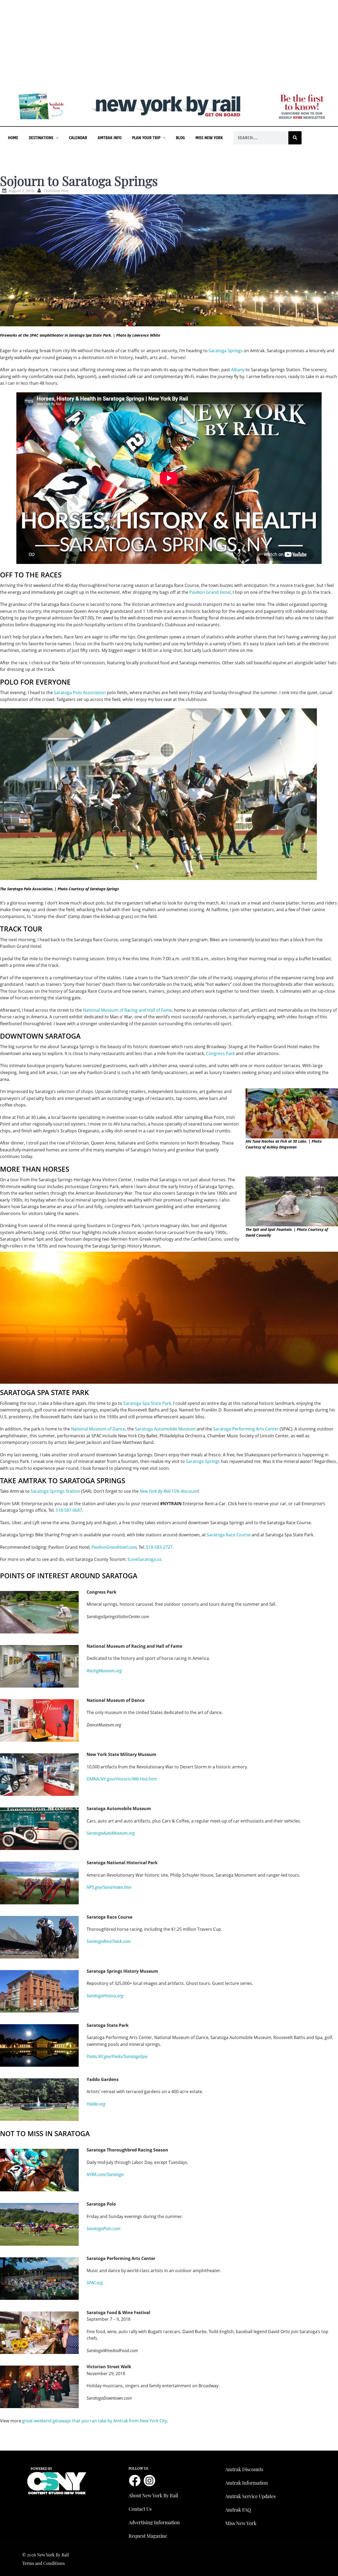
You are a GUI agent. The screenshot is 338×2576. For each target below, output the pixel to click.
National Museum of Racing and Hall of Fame (127, 1010)
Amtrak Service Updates (250, 2496)
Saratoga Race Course (229, 1535)
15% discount (169, 1491)
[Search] (295, 138)
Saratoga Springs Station (55, 1491)
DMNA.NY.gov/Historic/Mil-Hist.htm (122, 1779)
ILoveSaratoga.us (145, 1559)
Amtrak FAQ (238, 2510)
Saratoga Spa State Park (147, 1403)
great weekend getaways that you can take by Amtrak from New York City (95, 2421)
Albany (238, 370)
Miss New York (209, 138)
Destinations (41, 138)
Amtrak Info (110, 138)
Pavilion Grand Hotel (210, 592)
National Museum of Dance (98, 1429)
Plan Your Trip (146, 138)
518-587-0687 (69, 1510)
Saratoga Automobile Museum (165, 1429)
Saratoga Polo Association (80, 693)
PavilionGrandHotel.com (114, 1547)
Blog (180, 138)
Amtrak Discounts (244, 2469)
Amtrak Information (247, 2483)
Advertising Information (154, 2522)
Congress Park (220, 1053)
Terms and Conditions (43, 2563)
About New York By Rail (153, 2495)
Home (13, 138)
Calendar (78, 138)
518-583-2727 (159, 1547)
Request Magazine (148, 2536)
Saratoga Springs (226, 351)
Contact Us (140, 2509)
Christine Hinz (56, 191)
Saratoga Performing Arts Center (246, 1429)
